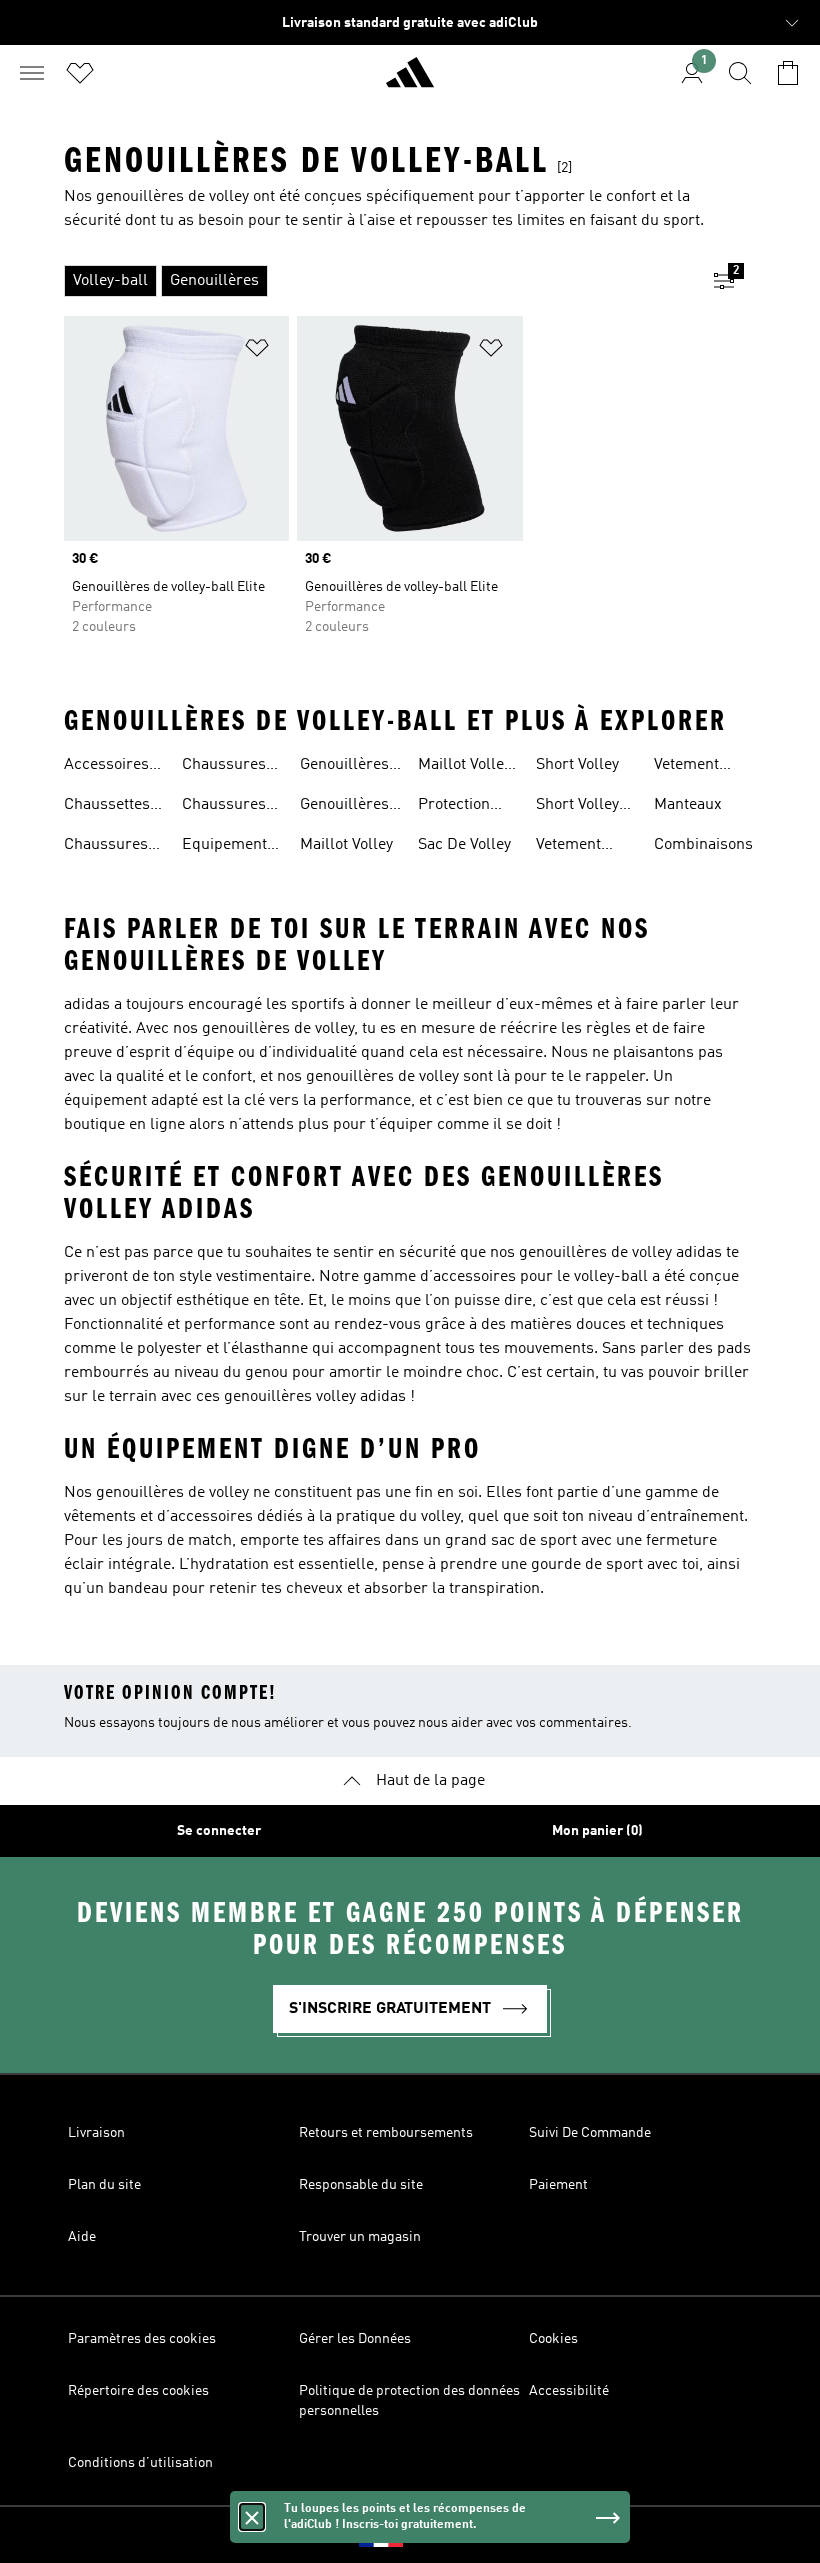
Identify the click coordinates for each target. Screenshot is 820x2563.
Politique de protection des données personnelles (409, 2401)
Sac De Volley (464, 845)
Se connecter (219, 1831)
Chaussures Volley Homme (232, 807)
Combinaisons (703, 845)
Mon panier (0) (597, 1831)
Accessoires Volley (106, 767)
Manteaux (688, 805)
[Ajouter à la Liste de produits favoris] (257, 351)
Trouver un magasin (360, 2237)
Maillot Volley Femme (464, 767)
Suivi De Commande (590, 2133)
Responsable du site (361, 2185)
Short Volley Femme (577, 807)
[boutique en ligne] (410, 81)
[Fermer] (252, 2517)
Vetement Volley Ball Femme (691, 767)
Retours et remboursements (386, 2133)
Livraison (96, 2133)
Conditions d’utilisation (140, 2463)
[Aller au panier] (788, 73)
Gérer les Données (355, 2339)
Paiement (558, 2185)
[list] (378, 281)
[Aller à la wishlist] (80, 73)
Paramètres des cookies (142, 2339)
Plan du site (104, 2185)
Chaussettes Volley (107, 807)
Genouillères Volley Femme (349, 807)
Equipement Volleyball (224, 847)
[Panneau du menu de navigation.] (32, 73)
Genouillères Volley (344, 767)
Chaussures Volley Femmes (224, 767)
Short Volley (577, 765)
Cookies (553, 2339)
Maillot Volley (346, 845)
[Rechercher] (740, 73)
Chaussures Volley (106, 847)
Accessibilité (569, 2391)
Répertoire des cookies (138, 2391)
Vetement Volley (568, 847)
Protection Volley (454, 807)
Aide (82, 2237)
